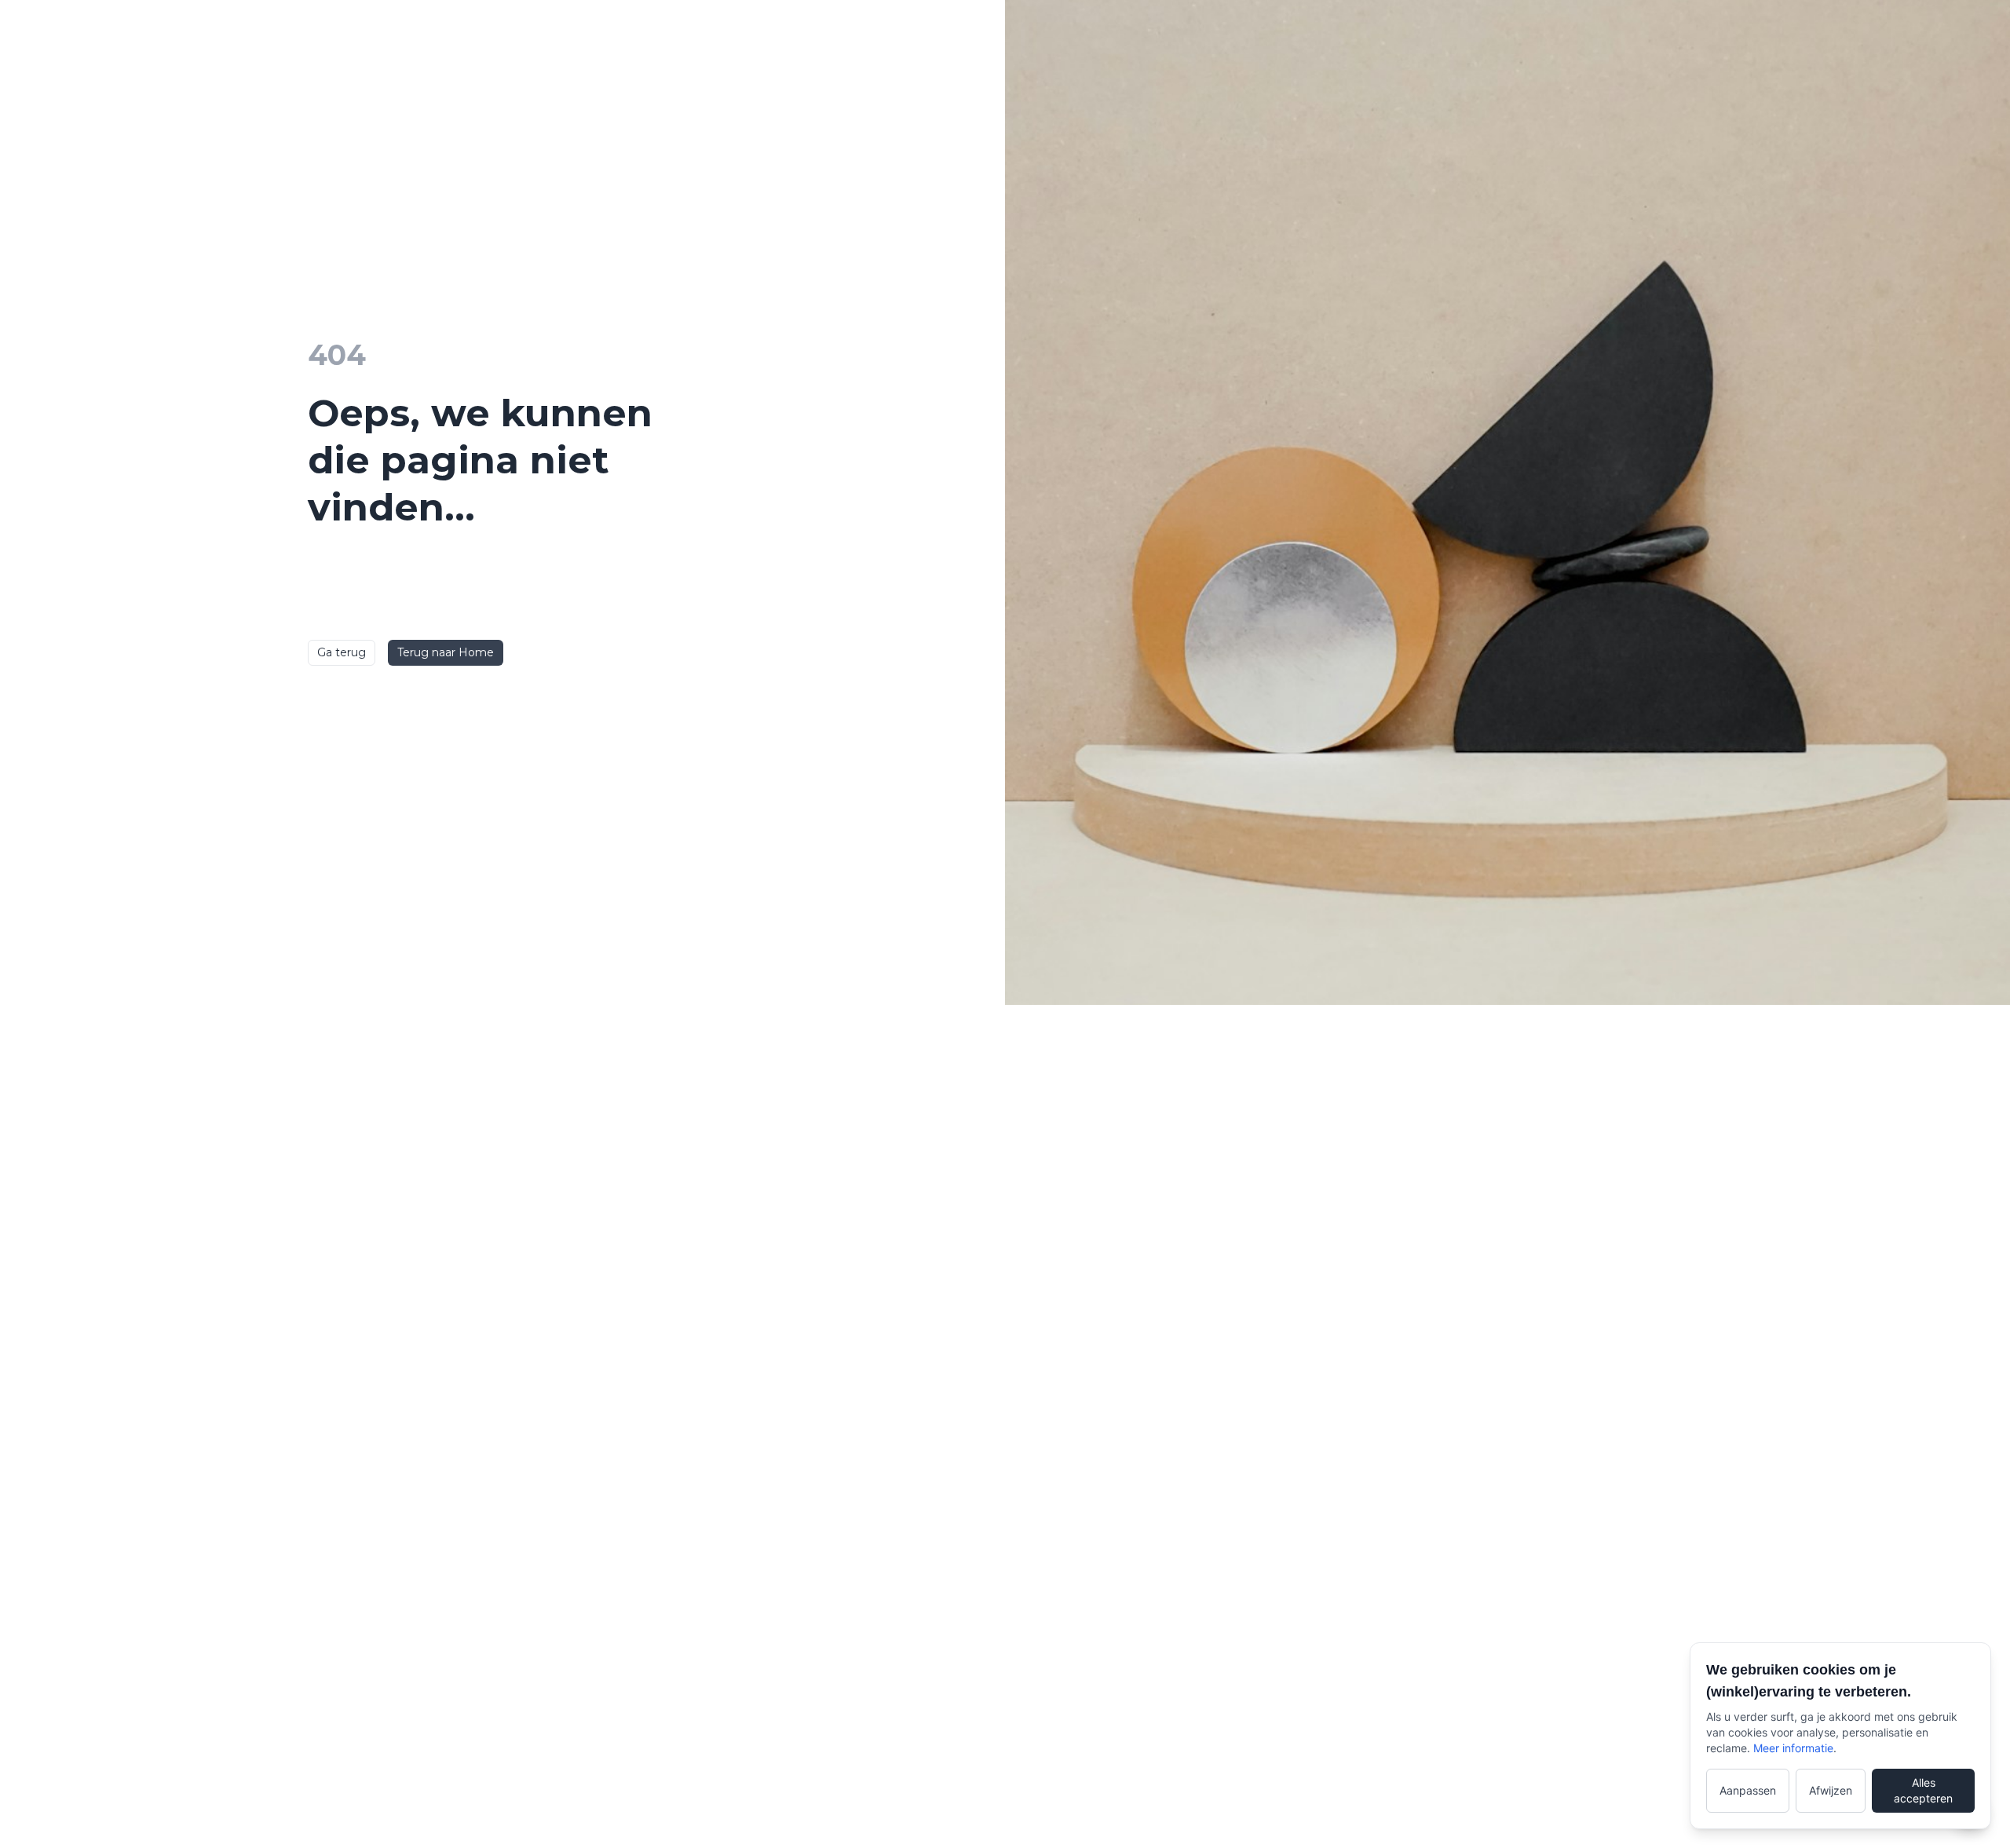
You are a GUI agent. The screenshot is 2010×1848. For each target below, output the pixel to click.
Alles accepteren (1923, 1790)
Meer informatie (1793, 1748)
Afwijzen (1831, 1790)
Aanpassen (1748, 1790)
